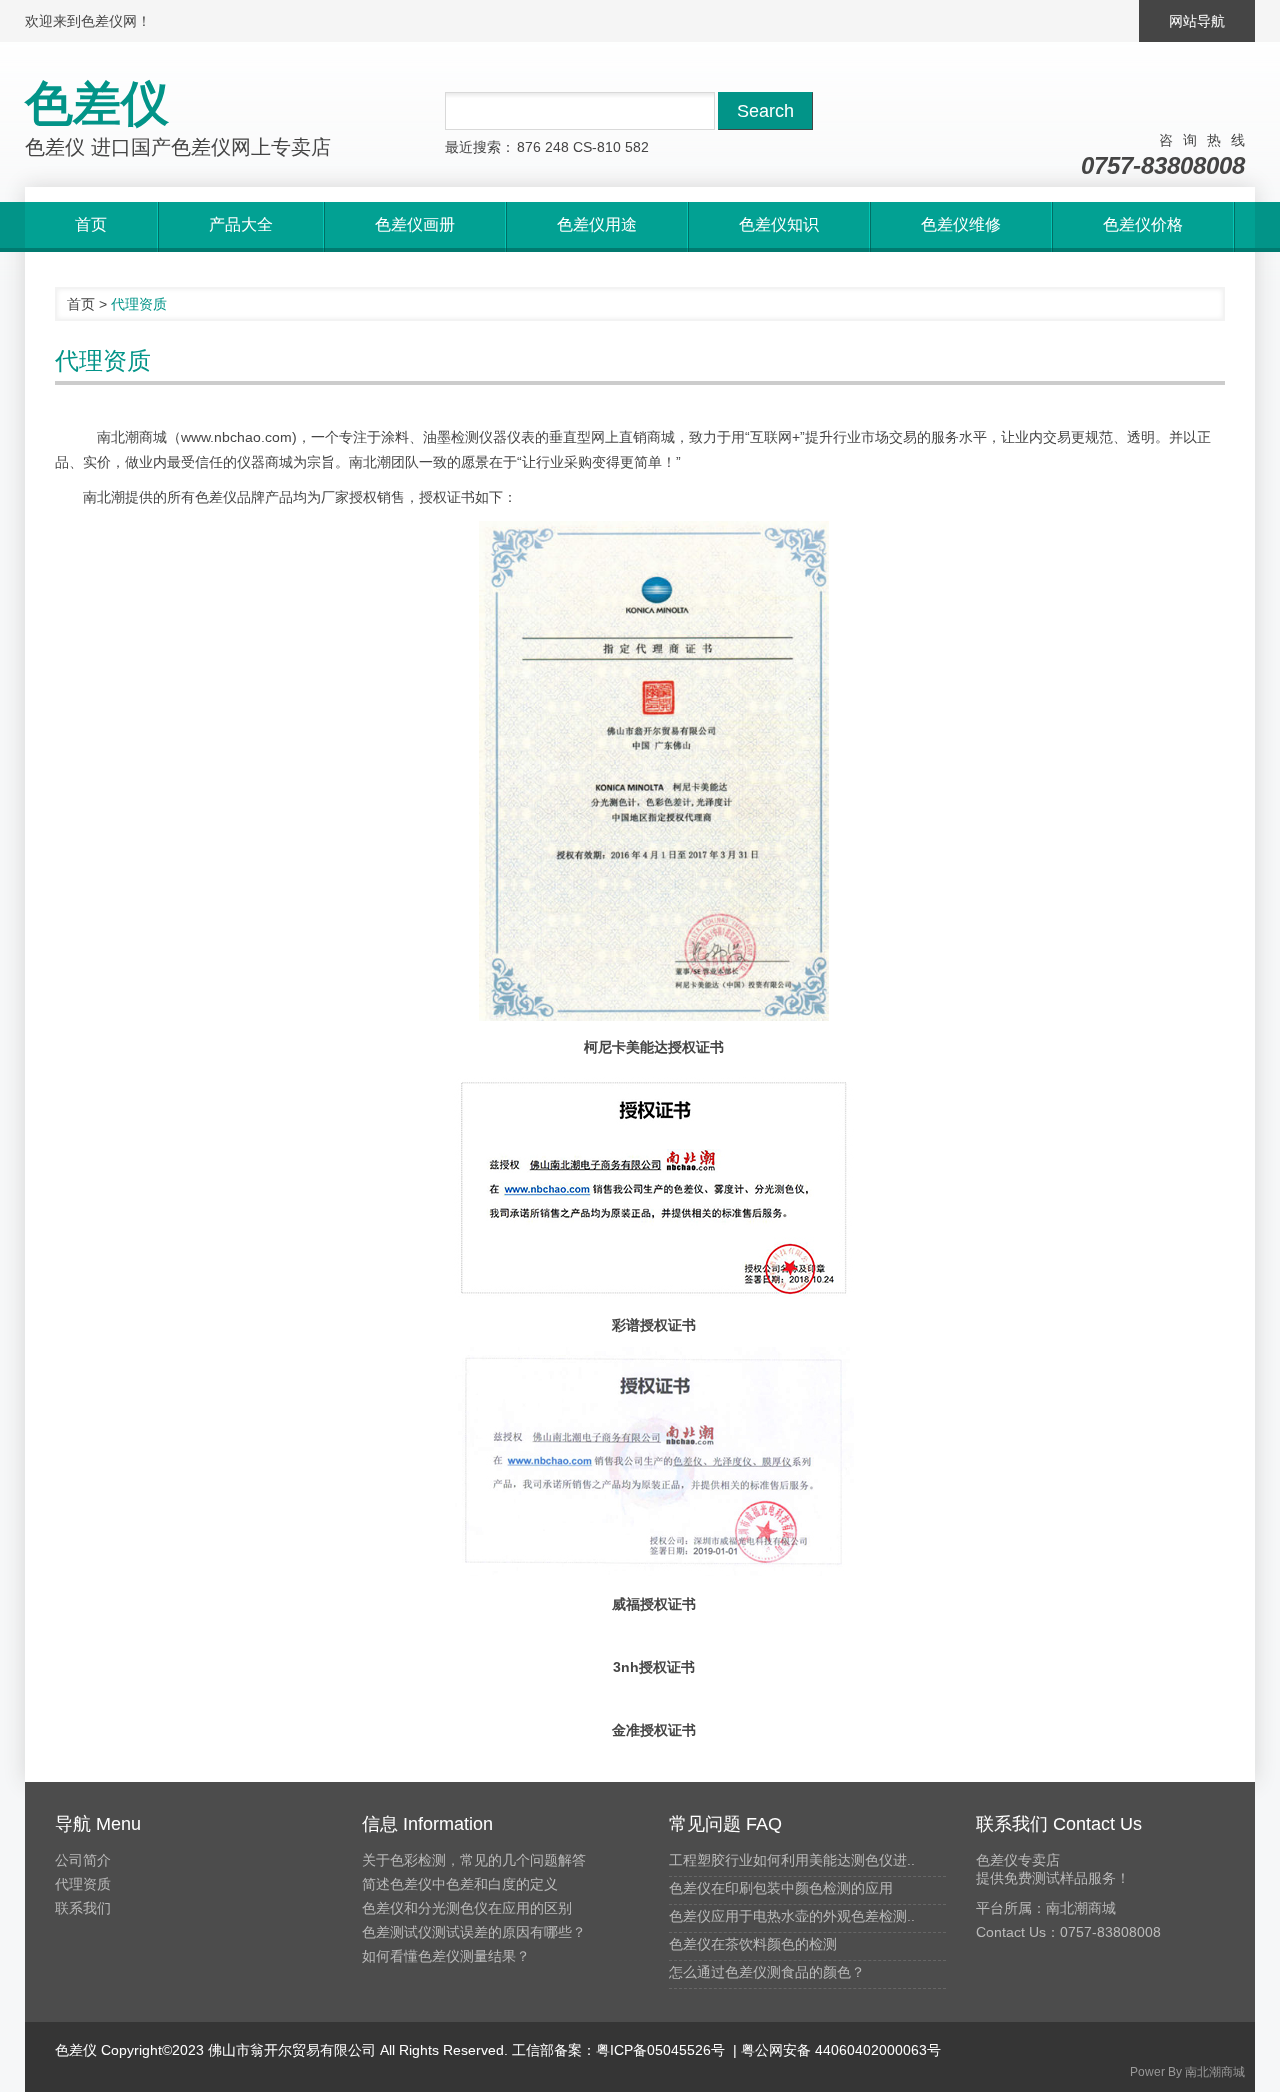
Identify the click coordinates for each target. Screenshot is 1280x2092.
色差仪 (76, 2050)
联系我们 (83, 1908)
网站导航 (1197, 21)
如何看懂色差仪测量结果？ (446, 1956)
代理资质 (83, 1884)
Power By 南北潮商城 (1187, 2072)
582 (637, 147)
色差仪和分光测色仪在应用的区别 (467, 1908)
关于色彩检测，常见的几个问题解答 (474, 1860)
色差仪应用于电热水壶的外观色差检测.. (792, 1916)
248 (557, 147)
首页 (81, 304)
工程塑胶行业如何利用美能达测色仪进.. (792, 1860)
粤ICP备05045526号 (660, 2050)
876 (529, 147)
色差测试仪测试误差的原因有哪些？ (474, 1932)
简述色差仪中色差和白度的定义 (460, 1884)
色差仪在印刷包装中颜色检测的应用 (781, 1888)
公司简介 (83, 1860)
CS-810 (597, 147)
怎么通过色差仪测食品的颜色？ (767, 1972)
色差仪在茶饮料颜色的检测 (753, 1944)
